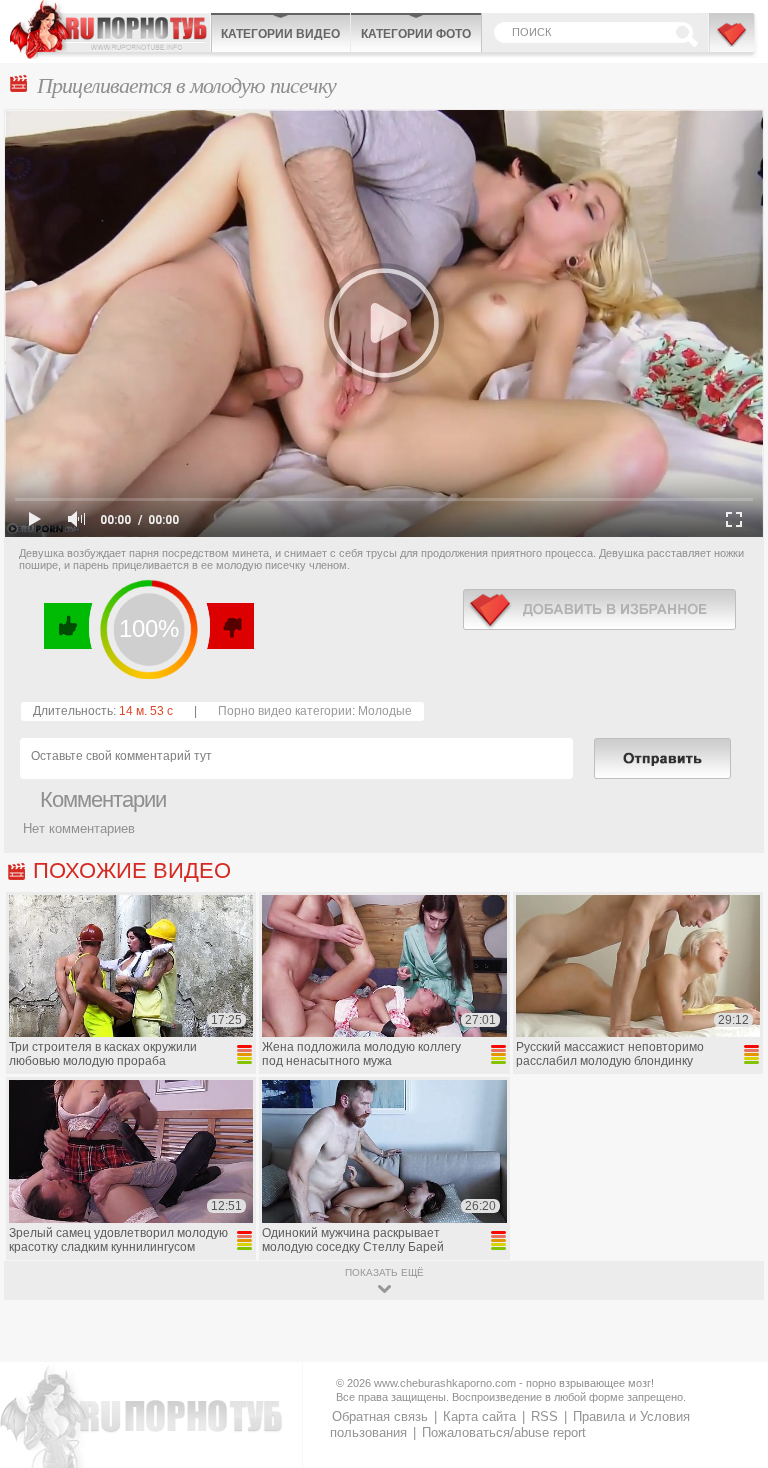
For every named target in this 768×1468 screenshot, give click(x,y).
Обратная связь (380, 1416)
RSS (544, 1416)
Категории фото (416, 34)
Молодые (385, 711)
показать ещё (384, 1272)
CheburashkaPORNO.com (110, 29)
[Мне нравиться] (68, 626)
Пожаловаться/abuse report (504, 1432)
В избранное (733, 43)
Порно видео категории (285, 711)
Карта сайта (479, 1416)
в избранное (599, 609)
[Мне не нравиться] (229, 626)
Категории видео (280, 34)
